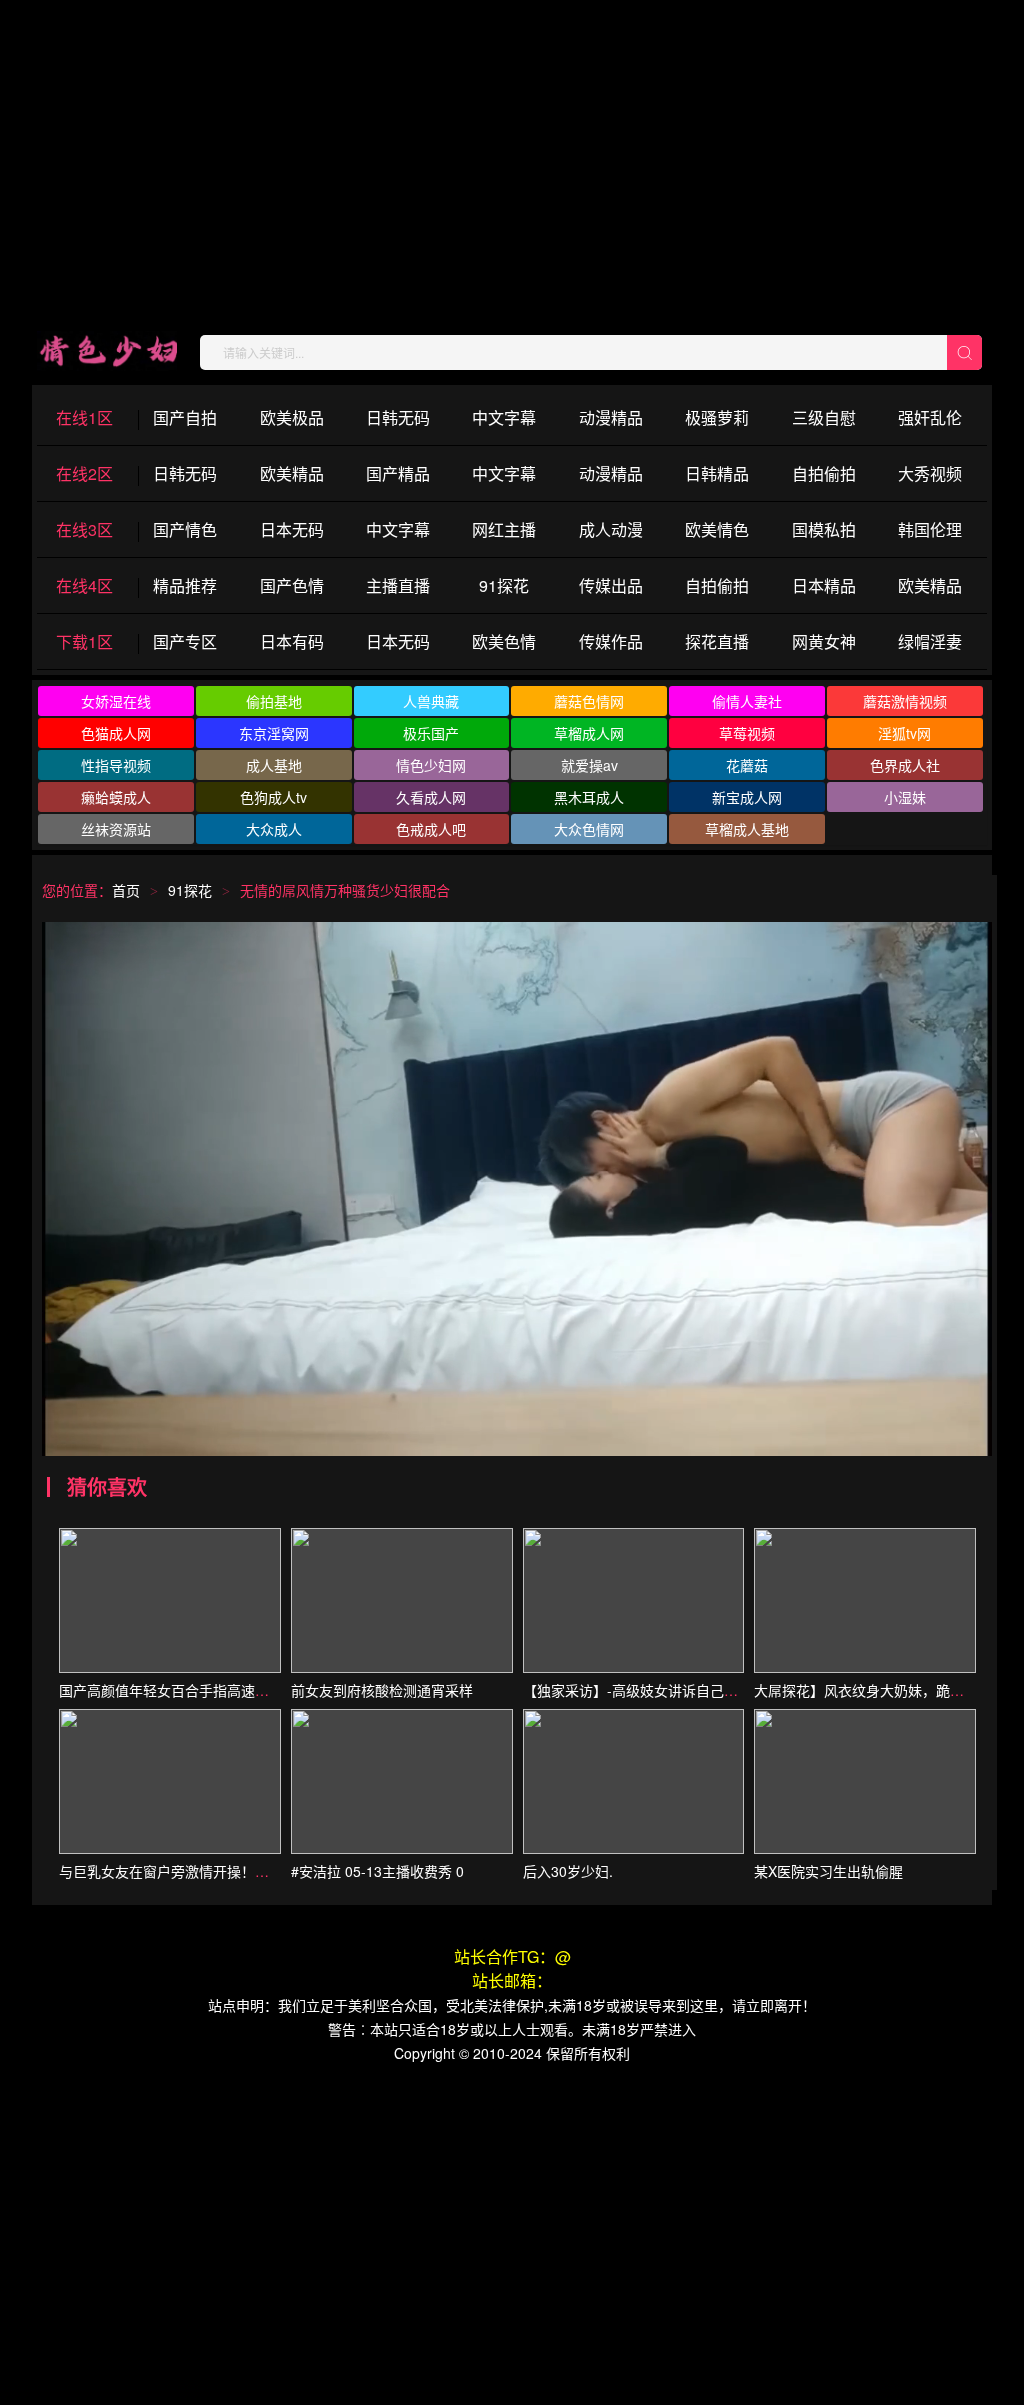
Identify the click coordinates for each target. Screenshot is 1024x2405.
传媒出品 (611, 585)
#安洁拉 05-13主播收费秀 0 (377, 1871)
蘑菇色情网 (589, 701)
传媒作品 (611, 641)
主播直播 (398, 585)
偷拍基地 (274, 701)
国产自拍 (185, 417)
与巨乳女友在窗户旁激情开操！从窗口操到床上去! (215, 1871)
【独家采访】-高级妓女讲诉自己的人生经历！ (665, 1690)
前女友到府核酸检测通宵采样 (382, 1690)
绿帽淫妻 (930, 641)
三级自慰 (824, 417)
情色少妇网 (431, 765)
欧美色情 (504, 641)
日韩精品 (717, 473)
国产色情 (292, 585)
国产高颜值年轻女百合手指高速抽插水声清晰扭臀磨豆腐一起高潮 (262, 1690)
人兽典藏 (431, 701)
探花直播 (717, 641)
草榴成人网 (589, 733)
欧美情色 (717, 529)
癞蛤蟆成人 (116, 797)
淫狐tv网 (904, 733)
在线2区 (84, 473)
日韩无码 (398, 417)
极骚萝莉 (717, 417)
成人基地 (274, 765)
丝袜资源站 (116, 829)
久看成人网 (431, 797)
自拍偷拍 (824, 473)
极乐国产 (431, 733)
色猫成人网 (116, 733)
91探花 (504, 585)
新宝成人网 (747, 797)
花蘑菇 (747, 765)
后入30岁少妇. (568, 1871)
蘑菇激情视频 (905, 701)
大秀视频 (930, 473)
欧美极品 (292, 417)
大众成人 (274, 829)
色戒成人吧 (431, 829)
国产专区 (185, 641)
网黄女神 (824, 641)
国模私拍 (824, 529)
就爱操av (589, 765)
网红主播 (504, 529)
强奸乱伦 (930, 417)
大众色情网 (589, 829)
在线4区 (84, 585)
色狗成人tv (273, 797)
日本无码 (292, 529)
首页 (126, 890)
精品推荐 (185, 585)
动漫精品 (611, 417)
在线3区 (84, 529)
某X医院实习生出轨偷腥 (828, 1871)
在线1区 (84, 417)
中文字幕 (504, 417)
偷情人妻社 (747, 701)
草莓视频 (747, 733)
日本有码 (292, 641)
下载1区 (84, 641)
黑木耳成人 (589, 797)
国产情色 (185, 529)
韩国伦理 (930, 529)
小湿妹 (905, 797)
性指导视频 (116, 765)
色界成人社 (905, 765)
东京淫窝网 (274, 733)
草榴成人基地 (747, 829)
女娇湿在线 (116, 701)
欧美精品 (292, 473)
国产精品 (398, 473)
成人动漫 (611, 529)
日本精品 (824, 585)
